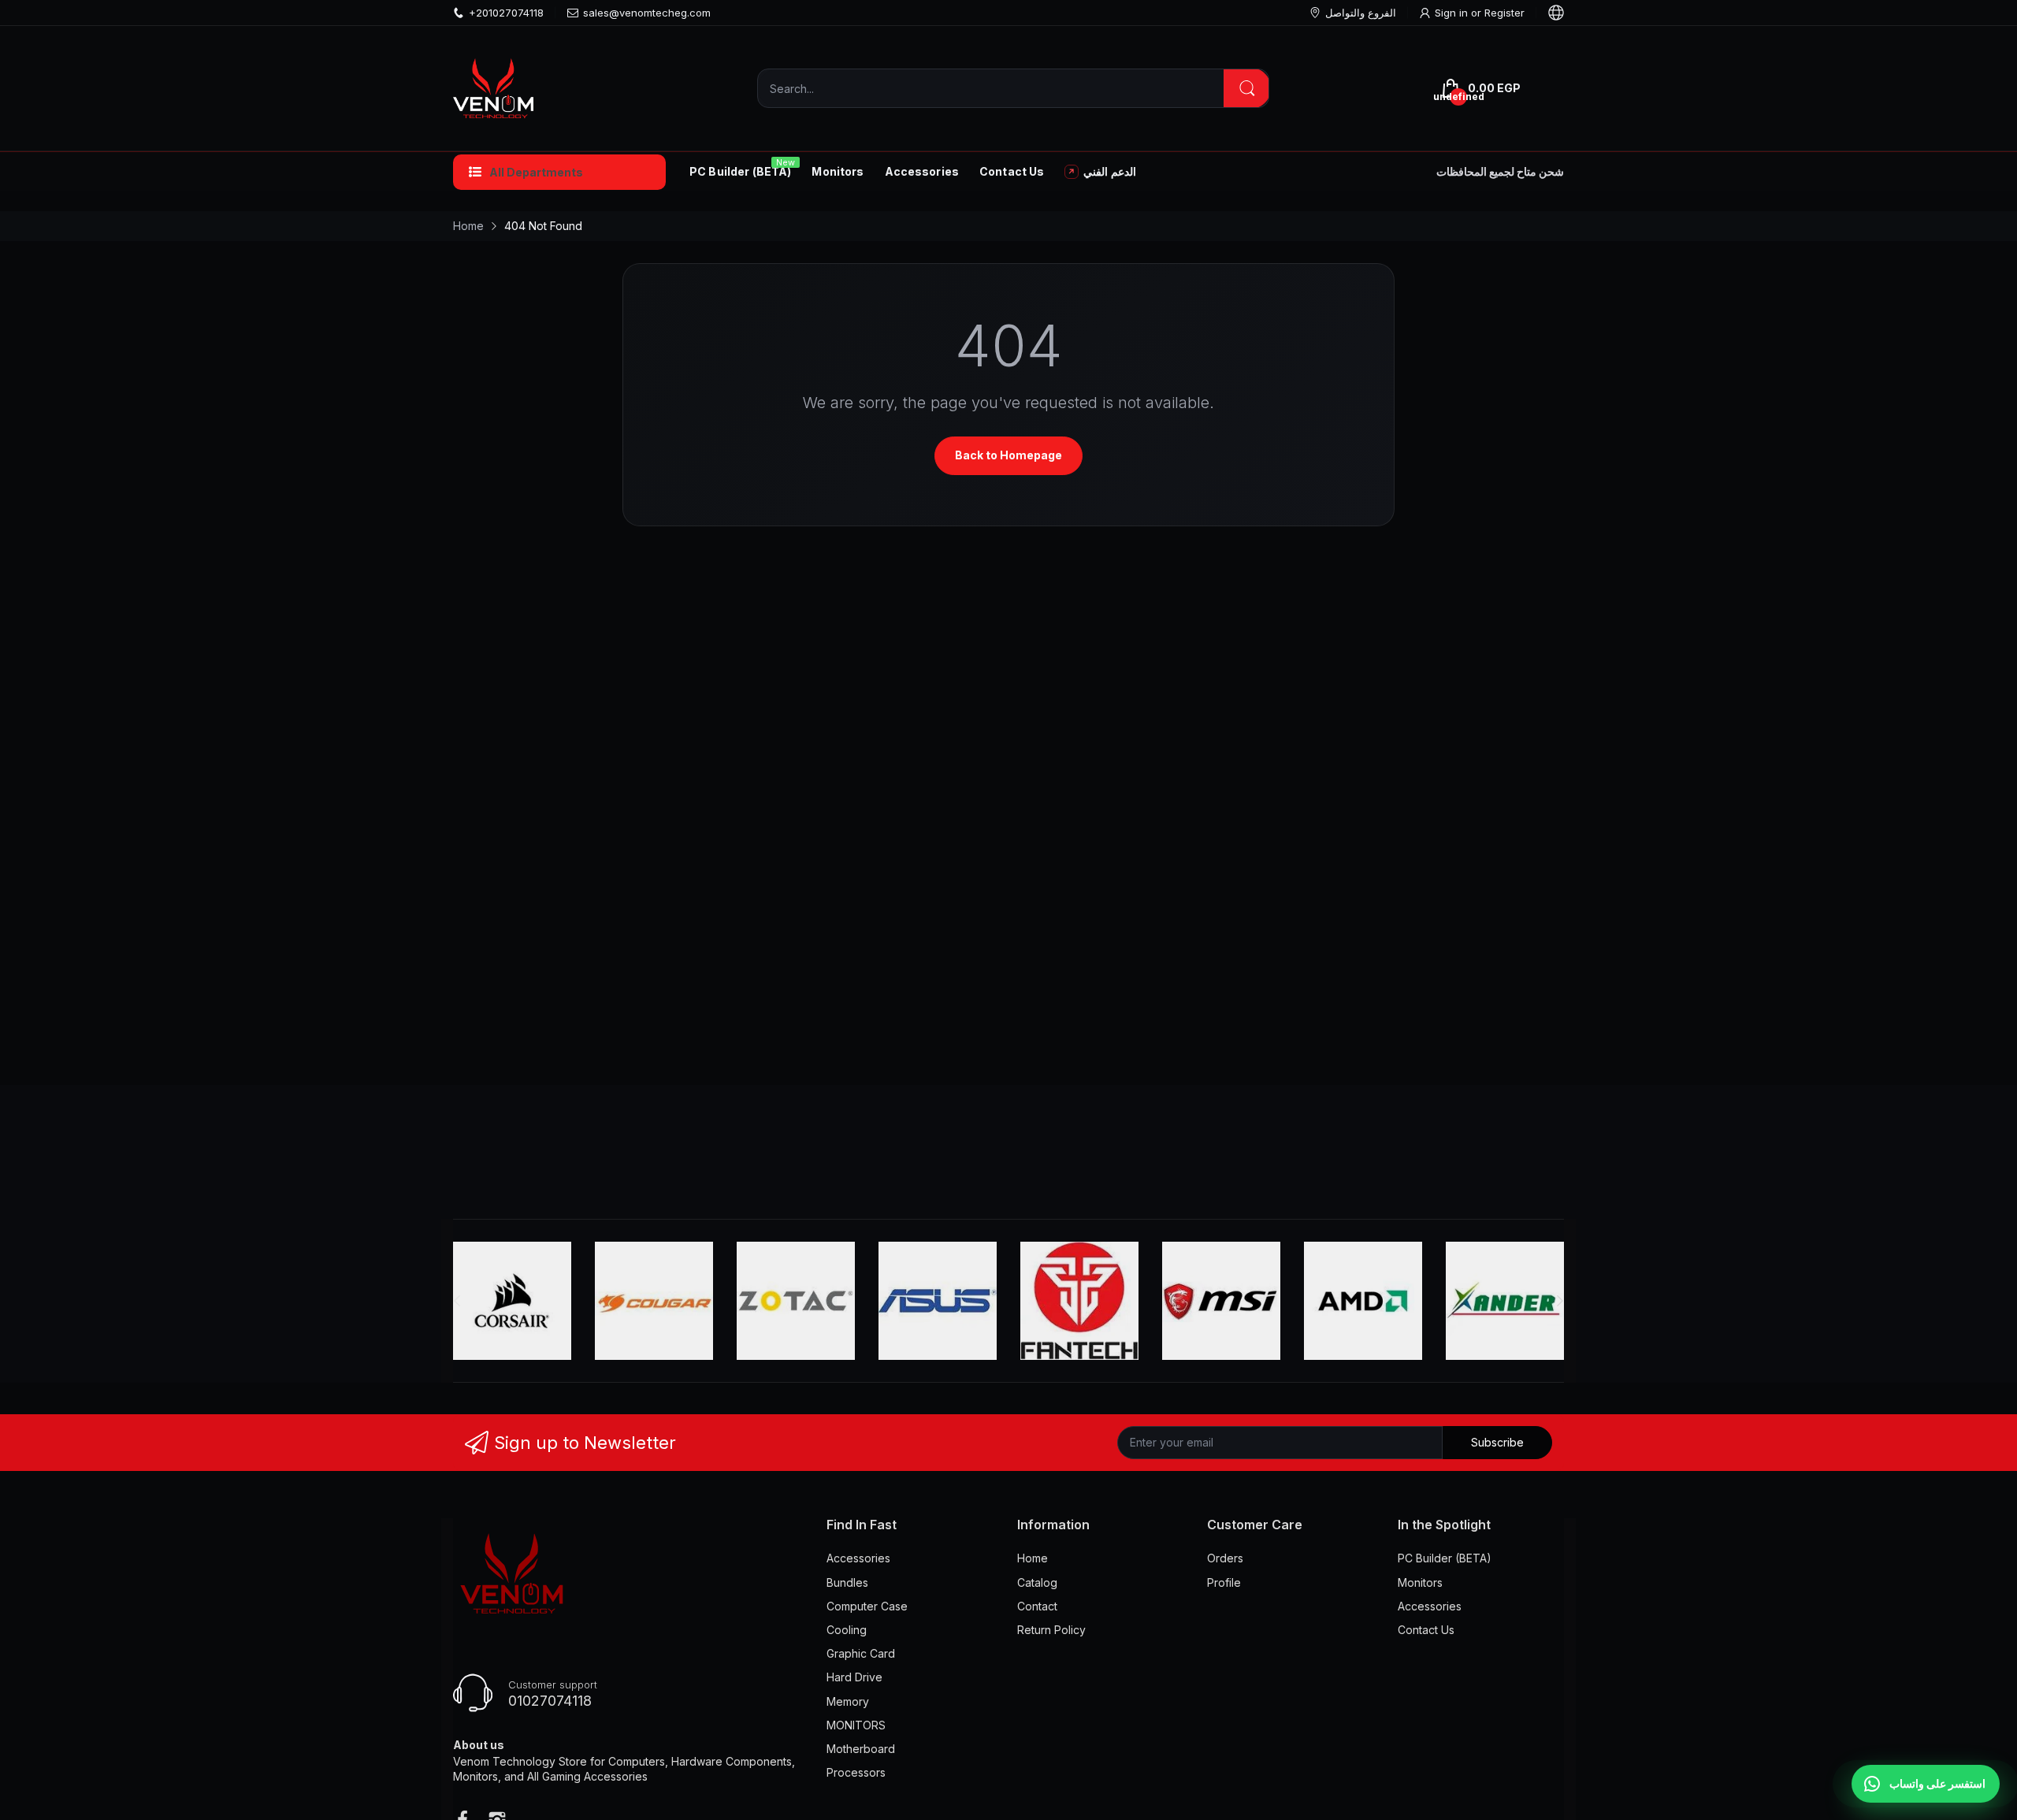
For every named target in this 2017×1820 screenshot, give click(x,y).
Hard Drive (854, 1677)
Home (1033, 1558)
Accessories (858, 1558)
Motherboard (861, 1749)
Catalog (1037, 1582)
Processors (856, 1772)
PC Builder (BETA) (1445, 1558)
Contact (1037, 1606)
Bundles (847, 1582)
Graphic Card (861, 1653)
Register (1504, 13)
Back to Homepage (1008, 455)
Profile (1224, 1582)
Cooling (847, 1630)
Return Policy (1051, 1630)
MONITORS (856, 1725)
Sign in (1453, 13)
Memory (848, 1701)
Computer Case (867, 1606)
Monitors (1420, 1582)
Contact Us (1426, 1630)
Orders (1225, 1558)
